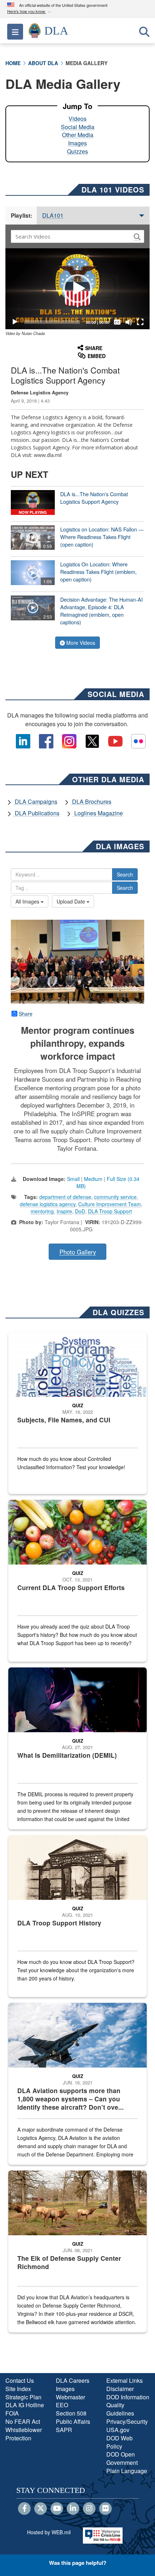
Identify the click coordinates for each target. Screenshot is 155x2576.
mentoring (42, 1211)
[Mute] (129, 322)
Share (26, 1014)
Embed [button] (97, 356)
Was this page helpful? (78, 2563)
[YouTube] (57, 2509)
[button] (30, 12)
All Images (28, 901)
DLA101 (53, 215)
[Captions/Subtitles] (117, 322)
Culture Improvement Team (110, 1204)
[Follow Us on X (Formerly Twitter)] (41, 2509)
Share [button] (94, 348)
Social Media (78, 127)
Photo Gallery (78, 1252)
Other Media (78, 135)
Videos (77, 119)
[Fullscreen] (140, 322)
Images (77, 143)
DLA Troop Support (110, 1211)
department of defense (65, 1197)
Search (125, 874)
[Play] (15, 322)
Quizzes (77, 151)
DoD (80, 1211)
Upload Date (72, 901)
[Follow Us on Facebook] (24, 2509)
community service (115, 1197)
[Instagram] (89, 2509)
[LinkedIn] (73, 2509)
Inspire (64, 1211)
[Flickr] (105, 2509)
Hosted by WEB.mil (49, 2532)
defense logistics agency (48, 1204)
